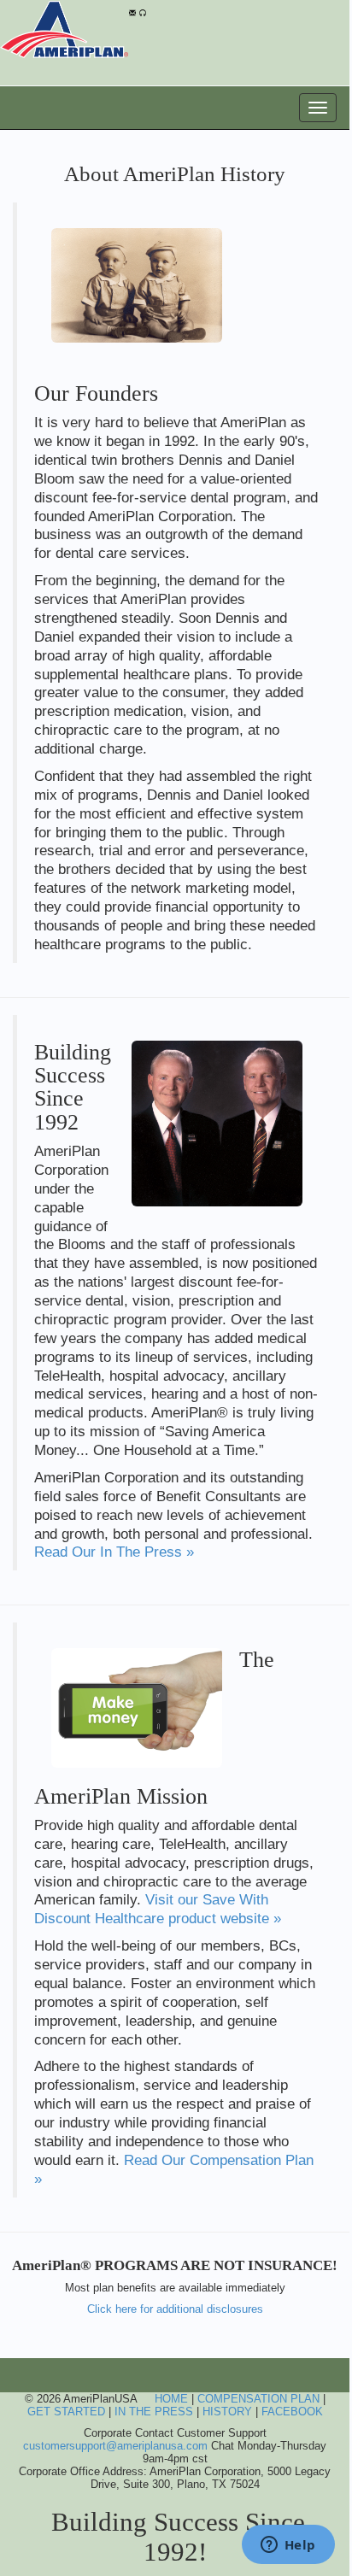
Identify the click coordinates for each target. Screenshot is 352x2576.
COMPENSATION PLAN (258, 2399)
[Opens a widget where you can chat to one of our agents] (288, 2546)
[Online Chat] (143, 11)
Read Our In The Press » (114, 1552)
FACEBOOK (292, 2412)
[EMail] (132, 11)
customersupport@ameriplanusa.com (115, 2446)
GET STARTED (66, 2412)
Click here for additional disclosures (175, 2309)
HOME (171, 2399)
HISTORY (227, 2412)
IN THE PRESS (154, 2412)
